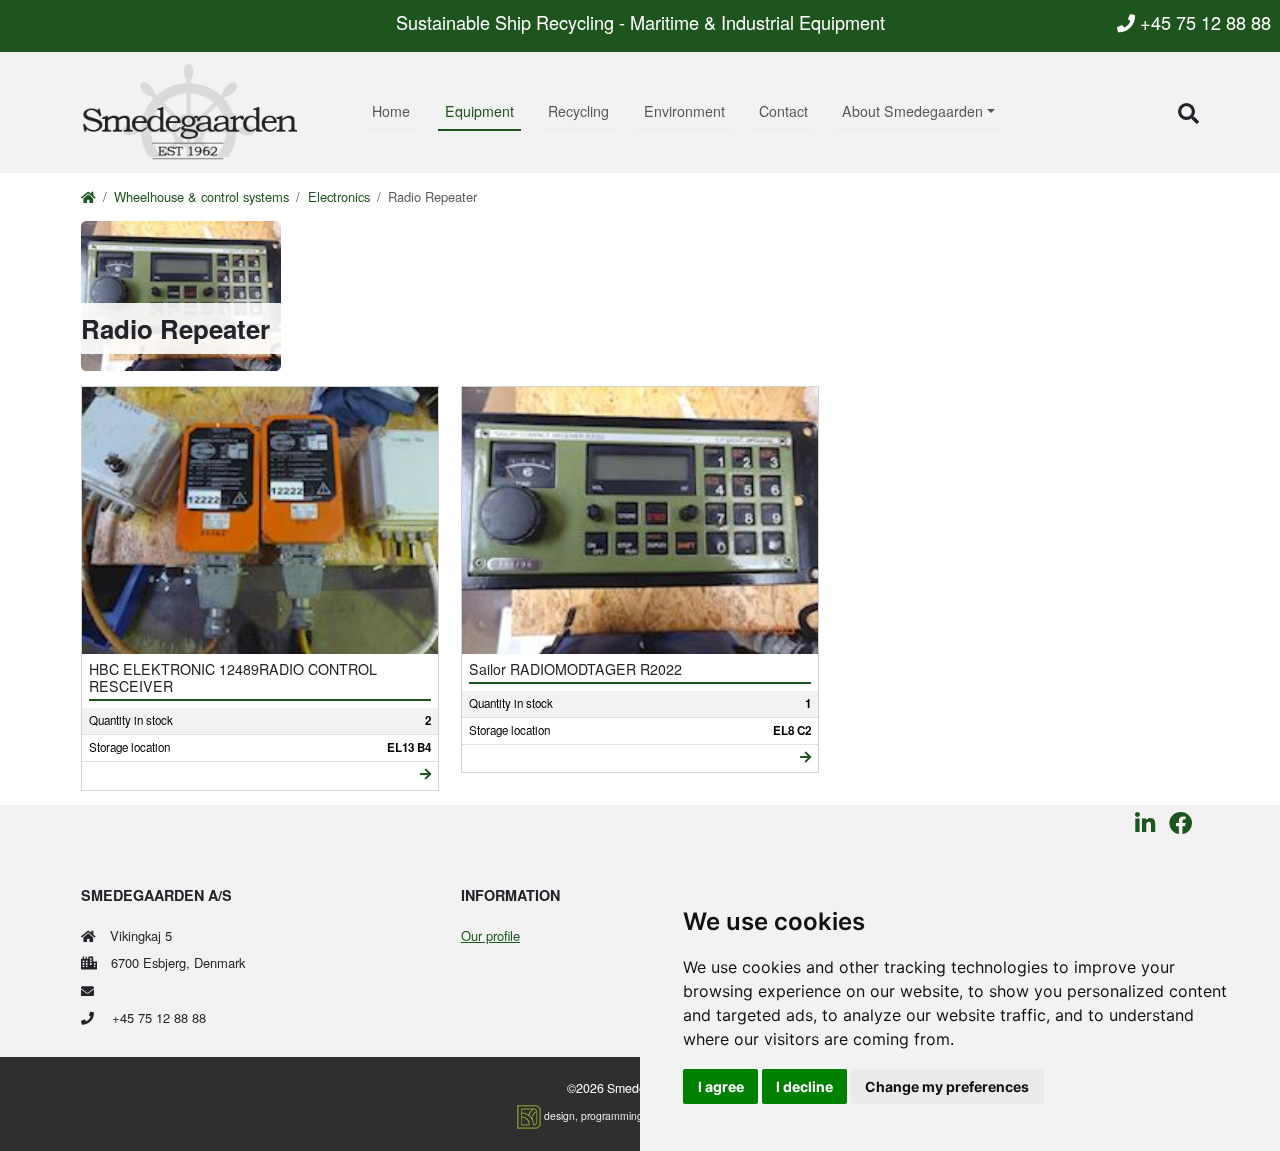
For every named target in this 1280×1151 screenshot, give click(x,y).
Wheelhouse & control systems (201, 196)
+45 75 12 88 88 (1203, 22)
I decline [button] (804, 1086)
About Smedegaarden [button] (912, 111)
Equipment (479, 111)
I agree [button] (721, 1086)
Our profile (490, 935)
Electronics (339, 196)
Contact (783, 111)
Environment (684, 111)
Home (391, 111)
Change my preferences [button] (947, 1086)
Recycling (578, 111)
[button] (1188, 112)
